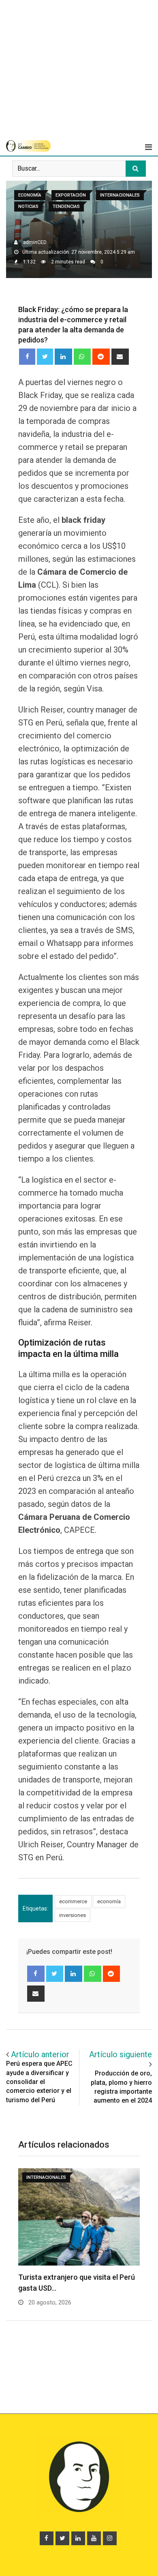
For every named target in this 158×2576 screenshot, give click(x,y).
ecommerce (73, 1901)
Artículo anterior (40, 2054)
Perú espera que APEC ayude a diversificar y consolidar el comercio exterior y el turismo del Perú (39, 2082)
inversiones (73, 1915)
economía (109, 1901)
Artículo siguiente (121, 2054)
